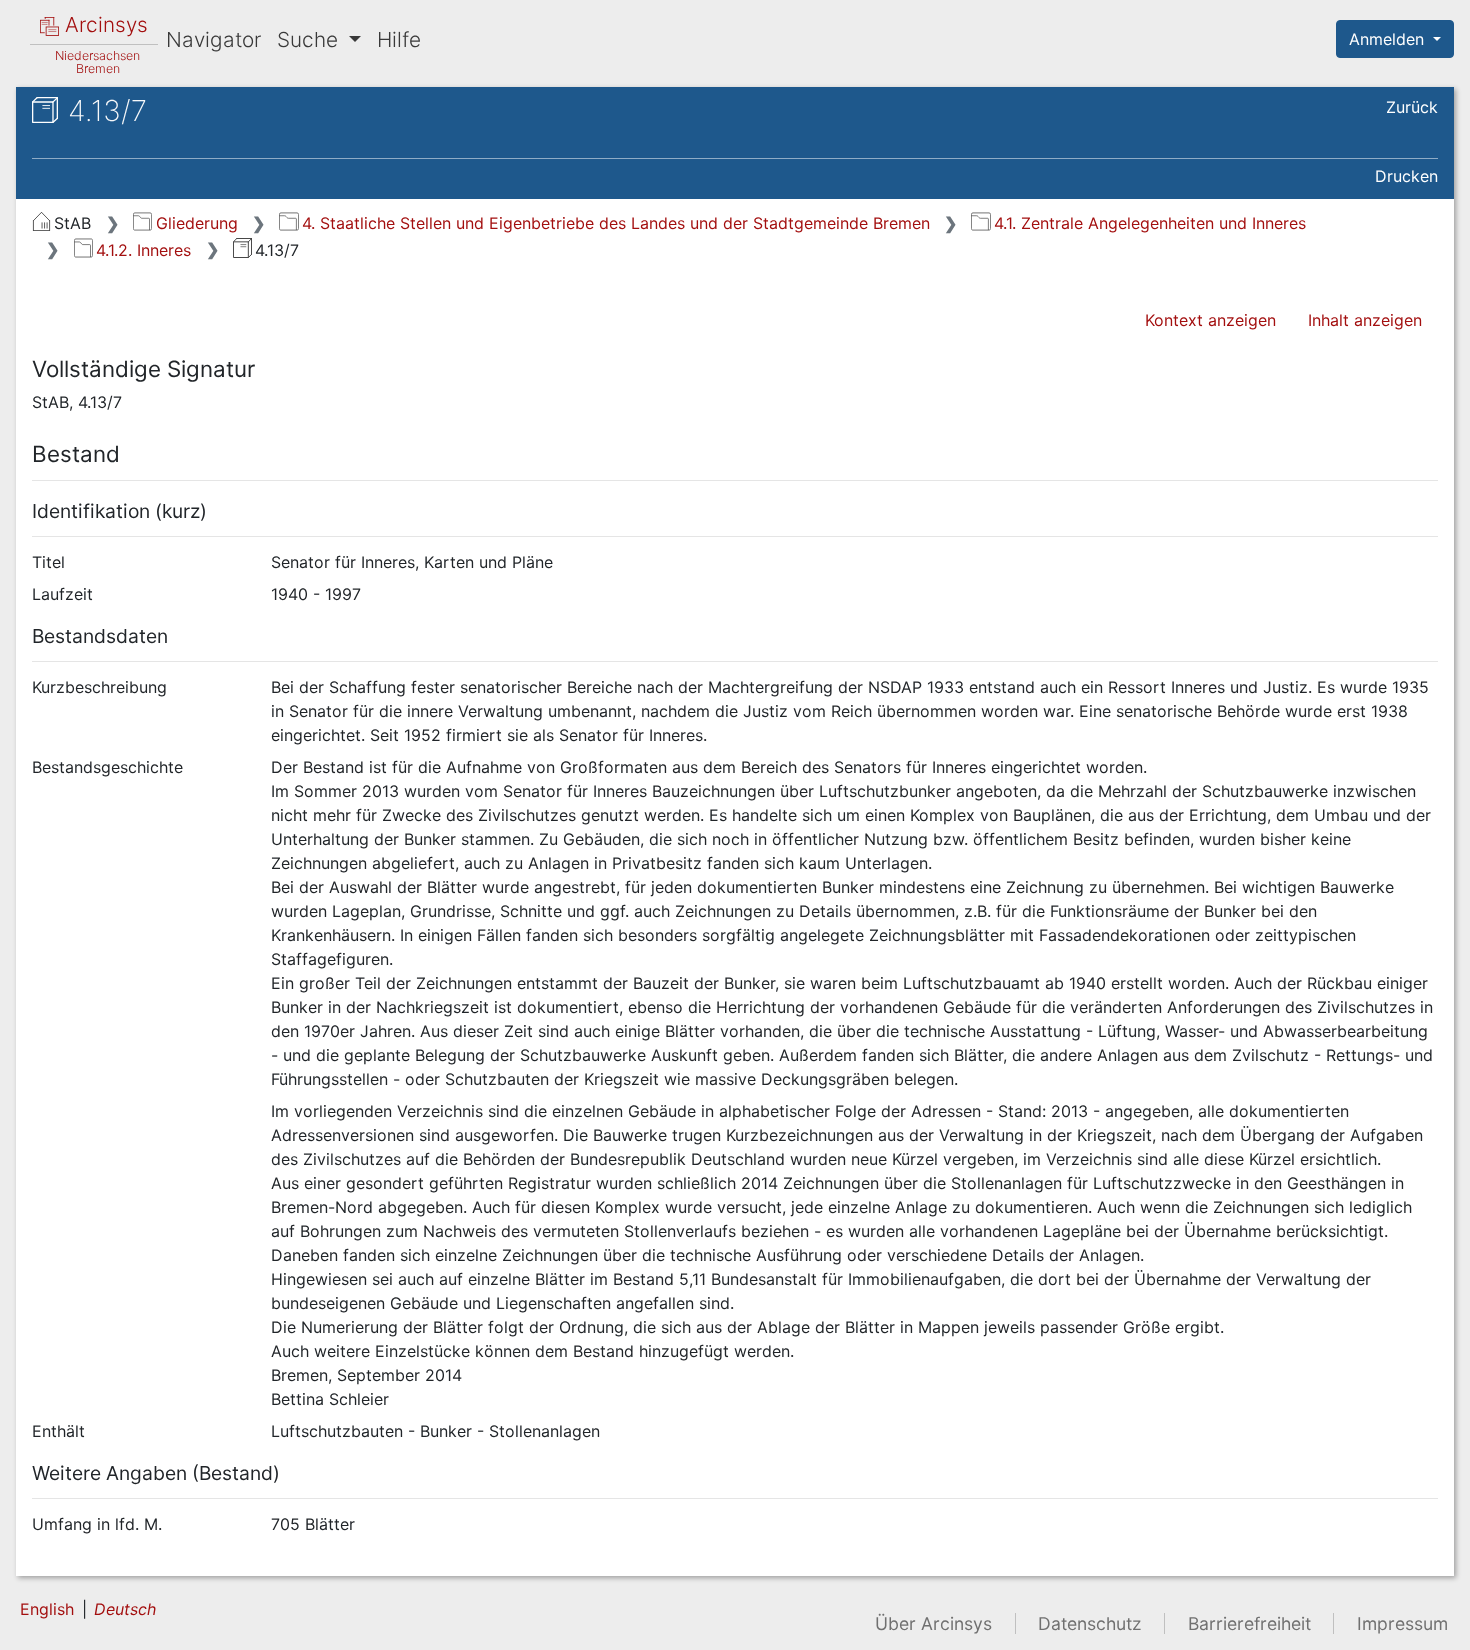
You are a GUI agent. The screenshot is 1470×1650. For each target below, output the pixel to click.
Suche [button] (310, 39)
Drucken (1406, 176)
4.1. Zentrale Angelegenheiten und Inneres (1149, 223)
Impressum (1402, 1623)
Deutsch (125, 1609)
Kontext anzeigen (1210, 320)
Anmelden (1389, 39)
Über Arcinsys (933, 1623)
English (47, 1609)
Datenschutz (1090, 1623)
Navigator (213, 39)
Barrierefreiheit (1249, 1623)
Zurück (1412, 107)
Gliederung (196, 223)
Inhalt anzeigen (1365, 320)
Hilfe (399, 39)
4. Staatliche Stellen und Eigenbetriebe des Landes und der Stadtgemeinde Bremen (615, 223)
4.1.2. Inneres (143, 250)
